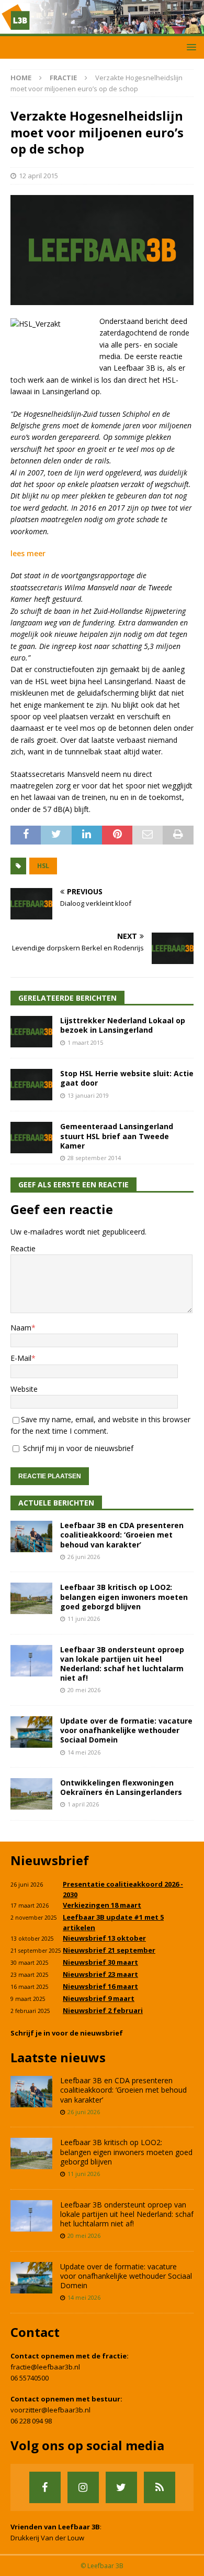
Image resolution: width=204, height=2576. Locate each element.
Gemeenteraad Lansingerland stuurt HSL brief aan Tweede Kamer (117, 1136)
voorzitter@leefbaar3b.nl (50, 2410)
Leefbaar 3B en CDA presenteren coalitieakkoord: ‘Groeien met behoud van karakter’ (122, 1535)
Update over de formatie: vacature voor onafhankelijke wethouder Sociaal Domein (126, 1730)
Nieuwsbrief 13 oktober (104, 1938)
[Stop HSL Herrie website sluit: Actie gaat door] (31, 1085)
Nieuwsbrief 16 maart (100, 1986)
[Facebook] (45, 2487)
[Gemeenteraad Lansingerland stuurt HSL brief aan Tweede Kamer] (31, 1138)
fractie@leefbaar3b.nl (45, 2367)
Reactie (23, 1248)
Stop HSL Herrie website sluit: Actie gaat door (127, 1078)
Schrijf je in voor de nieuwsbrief (67, 2033)
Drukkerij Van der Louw (47, 2538)
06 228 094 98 (31, 2421)
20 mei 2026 (84, 1690)
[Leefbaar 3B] (102, 30)
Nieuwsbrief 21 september (109, 1950)
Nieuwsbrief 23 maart (100, 1974)
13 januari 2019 (88, 1095)
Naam (21, 1328)
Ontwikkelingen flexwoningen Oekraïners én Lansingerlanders (121, 1787)
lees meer (28, 553)
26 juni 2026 (84, 1557)
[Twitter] (121, 2487)
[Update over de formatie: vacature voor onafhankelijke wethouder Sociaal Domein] (31, 1732)
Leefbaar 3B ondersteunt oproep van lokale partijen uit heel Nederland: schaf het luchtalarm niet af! (122, 1664)
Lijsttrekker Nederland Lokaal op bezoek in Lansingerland (123, 1025)
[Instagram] (83, 2487)
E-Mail (21, 1358)
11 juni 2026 (84, 1619)
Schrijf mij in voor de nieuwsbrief (77, 1448)
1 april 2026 (83, 1804)
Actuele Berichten (56, 1503)
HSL (43, 866)
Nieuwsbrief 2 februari (103, 2010)
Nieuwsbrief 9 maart (99, 1998)
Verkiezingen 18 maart (102, 1905)
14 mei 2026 (84, 1752)
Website (24, 1389)
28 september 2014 (94, 1158)
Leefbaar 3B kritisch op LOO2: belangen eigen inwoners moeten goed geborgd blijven (124, 1597)
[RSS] (160, 2487)
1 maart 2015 (85, 1042)
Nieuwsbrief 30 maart (100, 1962)
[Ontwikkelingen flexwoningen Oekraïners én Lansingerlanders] (31, 1794)
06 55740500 (30, 2378)
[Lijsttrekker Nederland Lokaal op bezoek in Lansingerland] (31, 1032)
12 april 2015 (38, 176)
